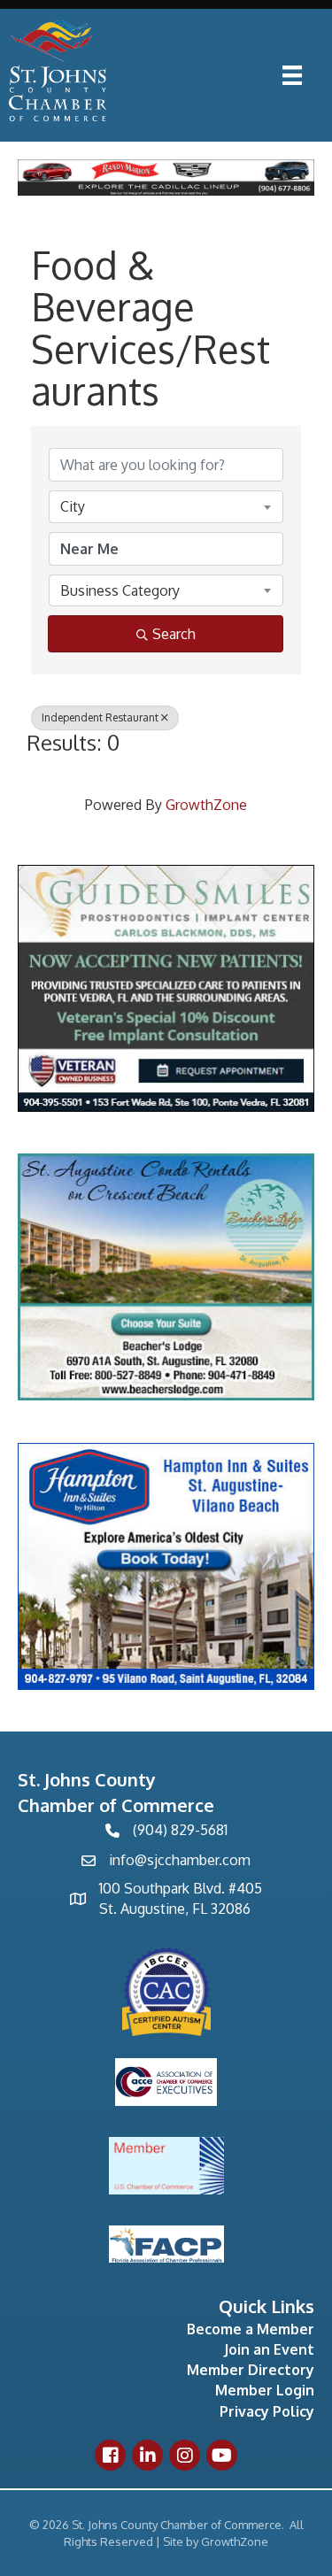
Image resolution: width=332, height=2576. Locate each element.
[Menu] (292, 75)
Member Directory (251, 2370)
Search (174, 634)
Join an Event (269, 2349)
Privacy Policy (267, 2411)
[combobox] (166, 506)
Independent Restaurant (100, 717)
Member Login (265, 2390)
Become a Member (251, 2329)
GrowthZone (206, 805)
